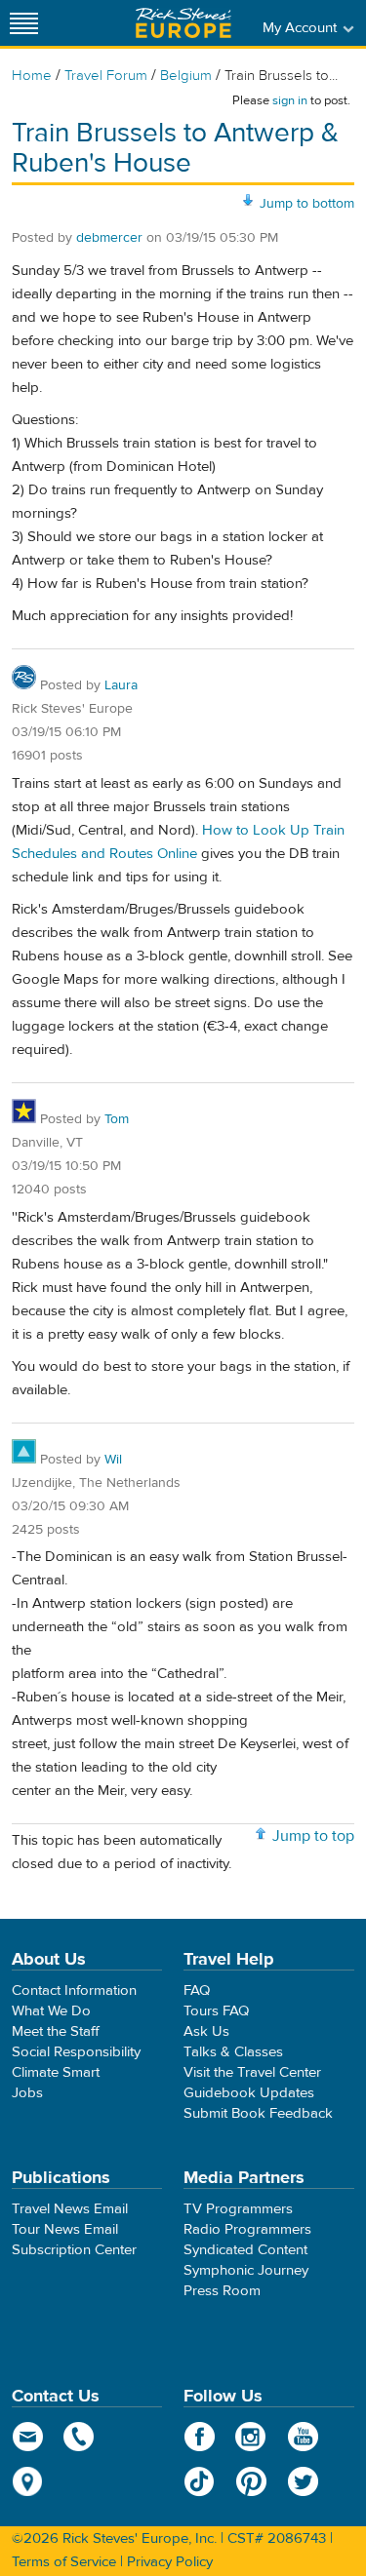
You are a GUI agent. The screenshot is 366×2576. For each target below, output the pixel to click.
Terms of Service (64, 2562)
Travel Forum (106, 76)
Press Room (222, 2291)
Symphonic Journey (246, 2270)
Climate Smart (56, 2072)
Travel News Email (70, 2209)
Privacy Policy (170, 2562)
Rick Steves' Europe (183, 23)
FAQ (197, 1991)
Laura (121, 685)
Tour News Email (65, 2229)
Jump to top (313, 1836)
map (28, 2481)
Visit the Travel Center (252, 2072)
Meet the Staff (56, 2031)
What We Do (51, 2011)
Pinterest (251, 2481)
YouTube (303, 2437)
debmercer (109, 238)
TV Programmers (238, 2209)
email (28, 2437)
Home (32, 76)
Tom (117, 1119)
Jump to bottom (307, 204)
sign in (290, 100)
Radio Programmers (247, 2229)
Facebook (200, 2437)
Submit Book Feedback (258, 2113)
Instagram (251, 2437)
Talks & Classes (233, 2052)
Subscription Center (74, 2250)
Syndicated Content (245, 2250)
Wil (113, 1460)
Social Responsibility (76, 2052)
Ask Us (206, 2031)
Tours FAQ (216, 2011)
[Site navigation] (24, 23)
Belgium (186, 76)
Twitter (303, 2481)
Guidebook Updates (249, 2093)
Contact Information (74, 1991)
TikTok (200, 2481)
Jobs (27, 2093)
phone (80, 2437)
